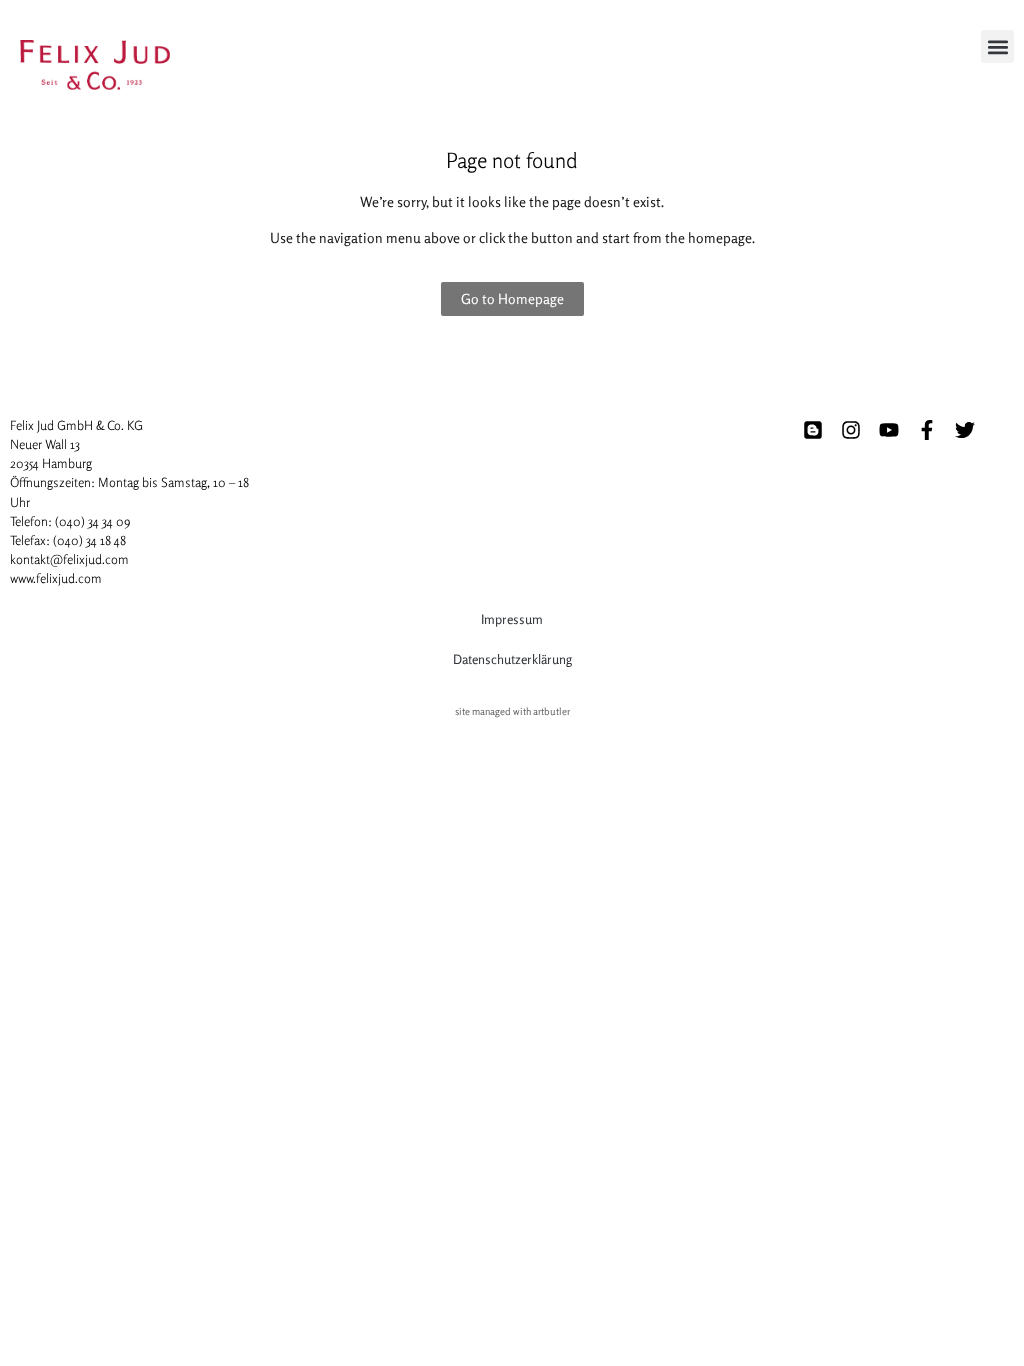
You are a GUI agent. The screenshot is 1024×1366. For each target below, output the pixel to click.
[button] (997, 46)
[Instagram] (851, 430)
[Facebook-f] (927, 430)
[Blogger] (813, 430)
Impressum (512, 619)
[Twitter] (965, 430)
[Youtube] (889, 430)
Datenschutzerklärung (512, 659)
